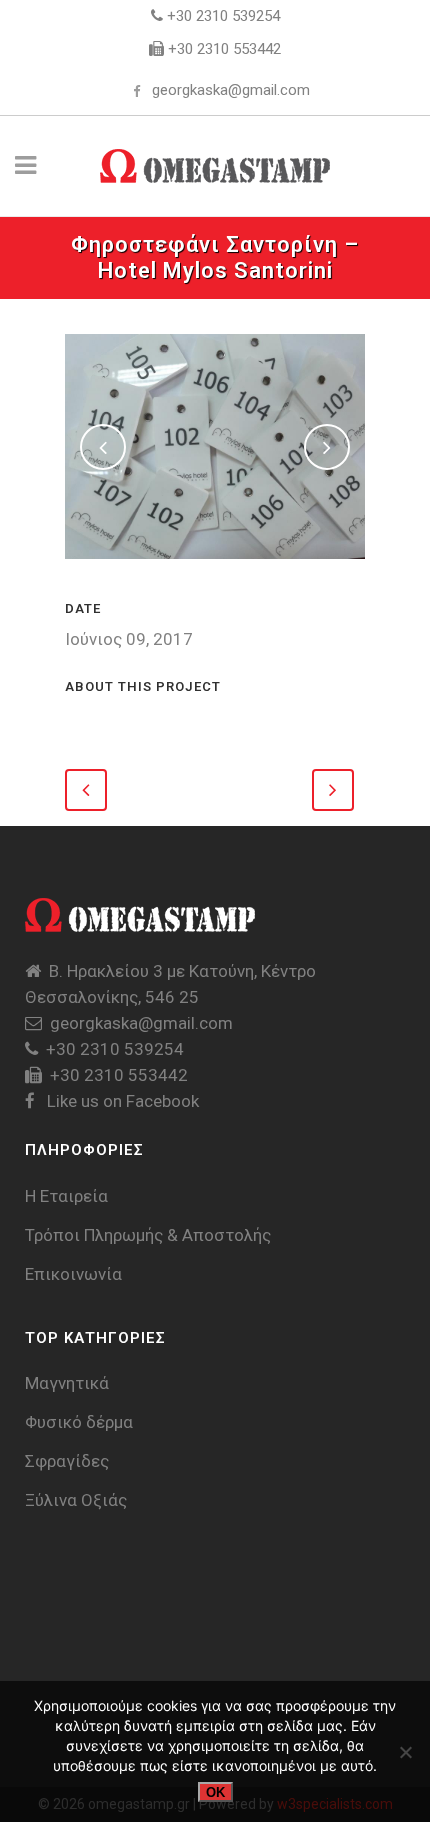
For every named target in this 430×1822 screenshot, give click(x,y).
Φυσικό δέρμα (79, 1422)
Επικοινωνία (73, 1274)
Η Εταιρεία (66, 1196)
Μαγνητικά (67, 1383)
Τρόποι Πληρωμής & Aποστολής (148, 1235)
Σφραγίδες (67, 1461)
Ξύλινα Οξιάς (76, 1500)
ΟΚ (215, 1792)
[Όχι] (405, 1752)
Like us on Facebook (121, 1101)
